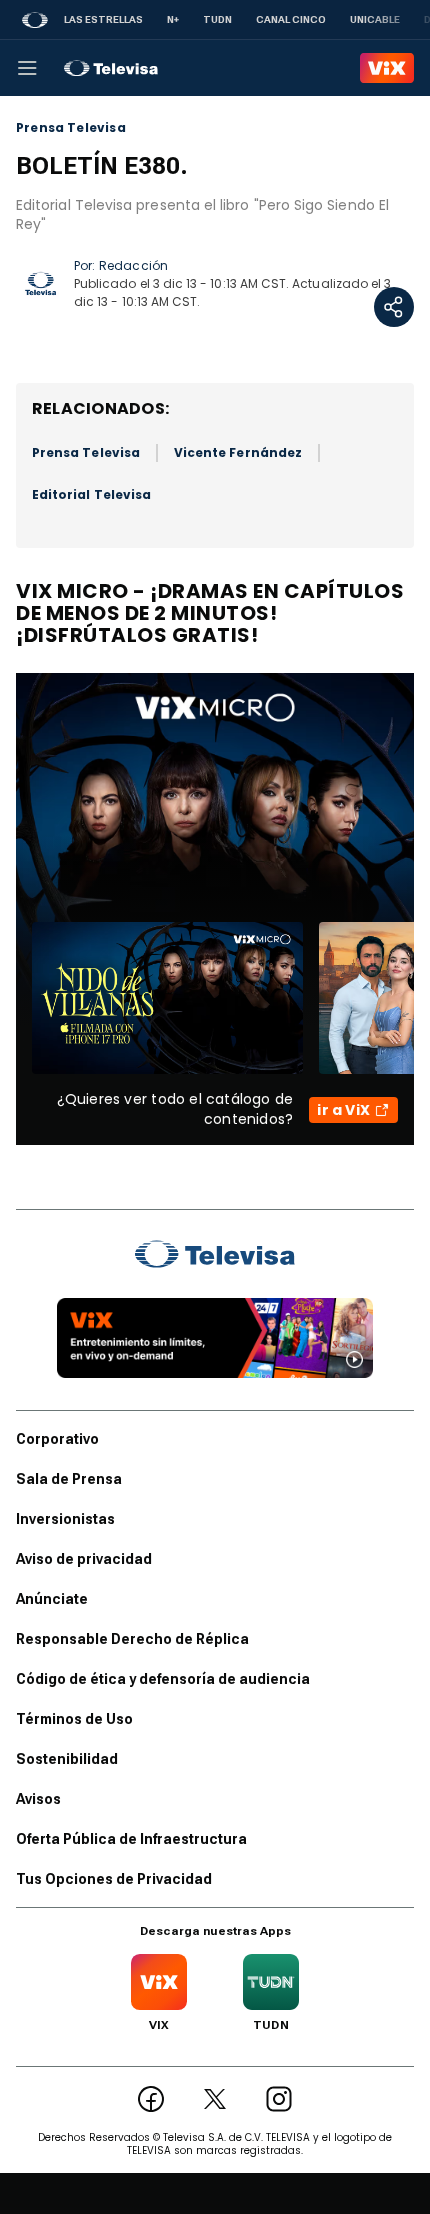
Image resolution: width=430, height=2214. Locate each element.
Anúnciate (52, 1599)
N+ (173, 19)
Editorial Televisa (91, 494)
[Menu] (27, 68)
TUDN (217, 19)
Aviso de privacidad (84, 1559)
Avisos (38, 1799)
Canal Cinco (291, 19)
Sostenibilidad (67, 1759)
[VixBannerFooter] (215, 1338)
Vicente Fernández (238, 452)
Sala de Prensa (69, 1479)
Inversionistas (65, 1519)
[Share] (394, 307)
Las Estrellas (103, 19)
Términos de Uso (74, 1719)
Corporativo (57, 1439)
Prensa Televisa (71, 128)
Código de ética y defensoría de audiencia (163, 1679)
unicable (375, 19)
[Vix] (387, 68)
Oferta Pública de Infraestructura (131, 1839)
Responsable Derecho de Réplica (132, 1639)
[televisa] (111, 68)
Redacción (133, 265)
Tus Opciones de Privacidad (114, 1879)
